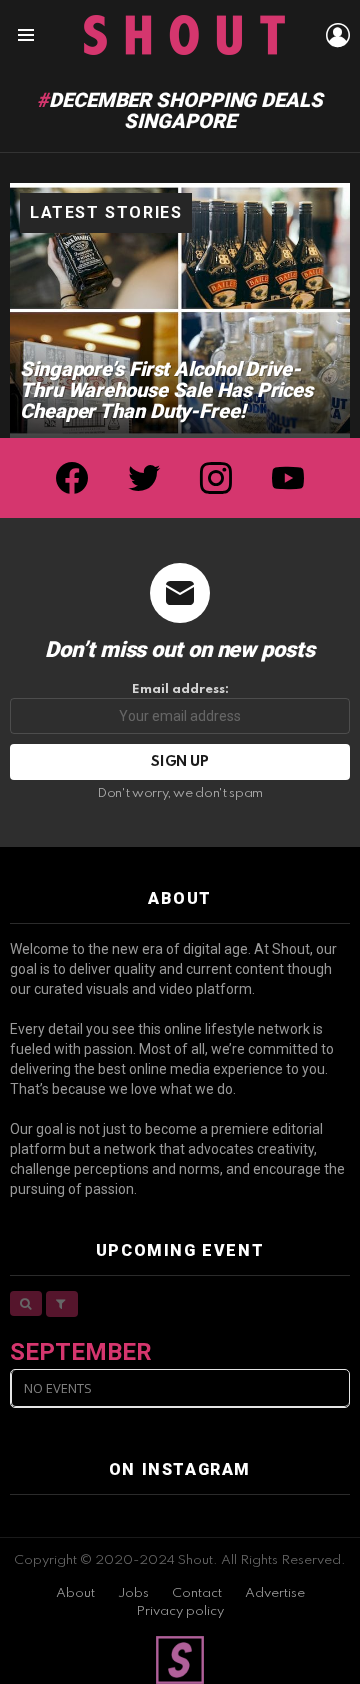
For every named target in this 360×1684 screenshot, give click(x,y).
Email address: (180, 689)
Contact (197, 1593)
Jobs (133, 1593)
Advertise (275, 1593)
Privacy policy (180, 1611)
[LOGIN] (338, 35)
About (75, 1593)
